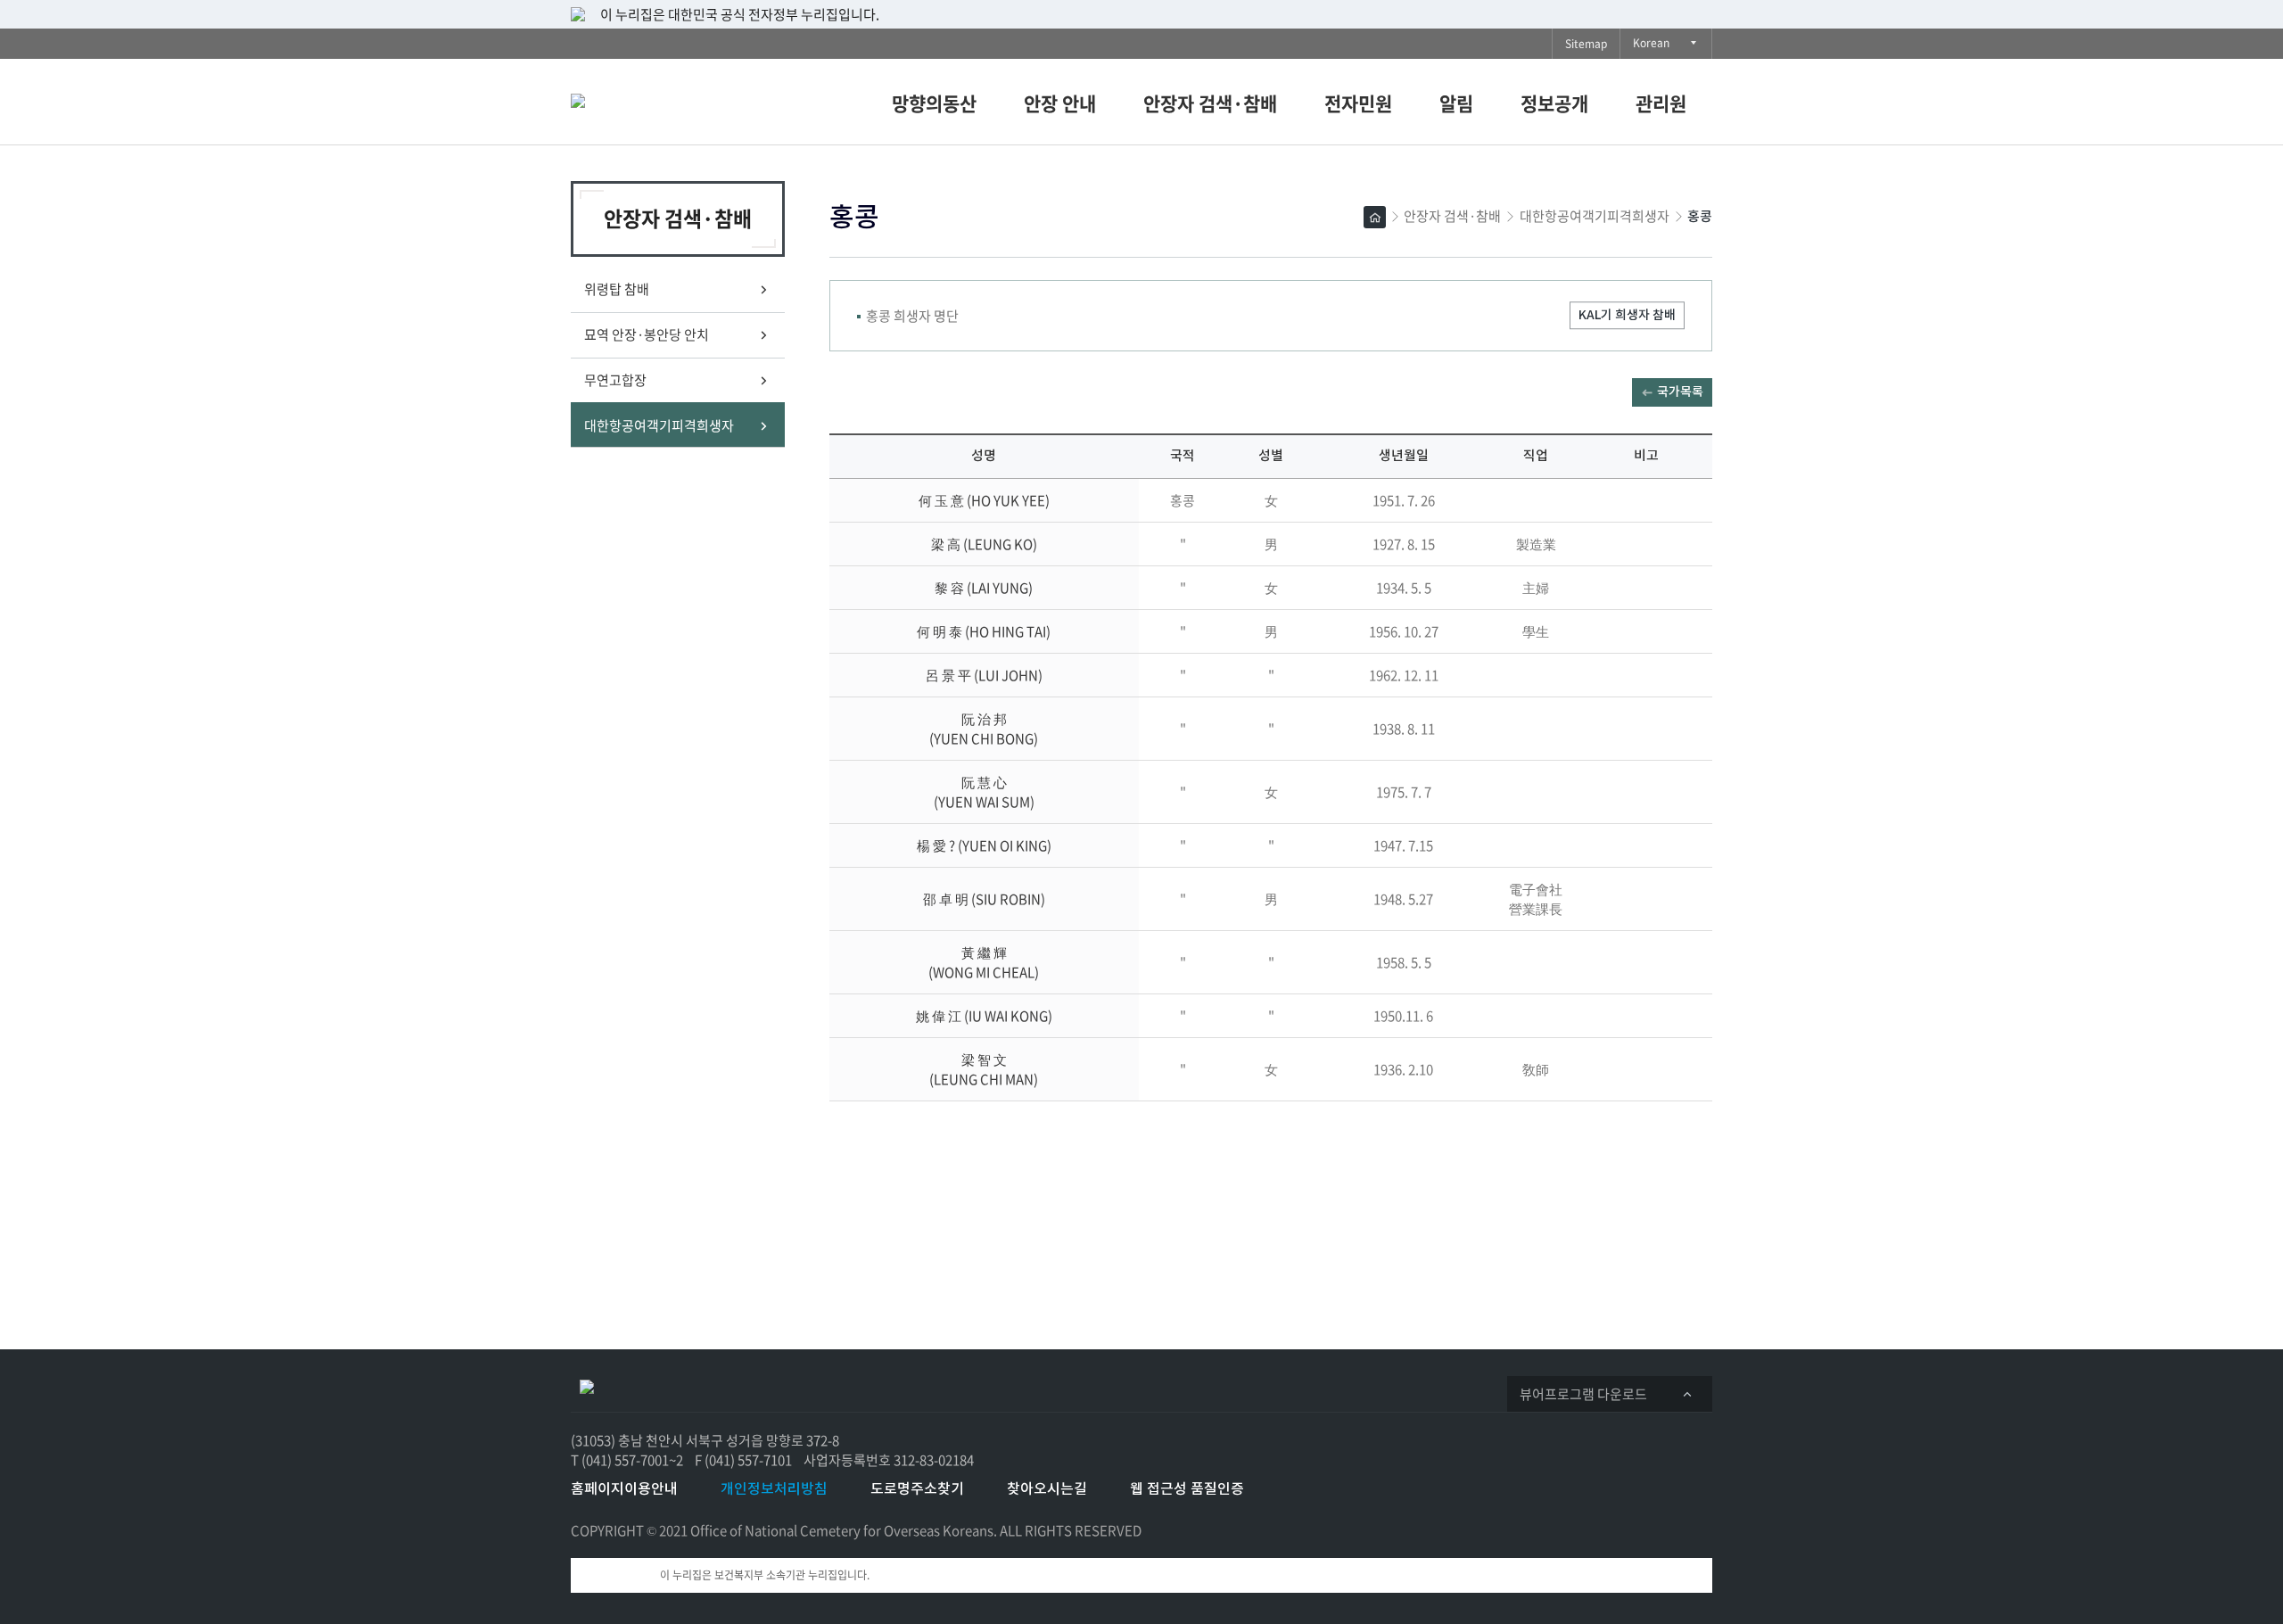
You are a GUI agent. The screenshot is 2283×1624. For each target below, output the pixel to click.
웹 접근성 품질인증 (1187, 1489)
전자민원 (1358, 103)
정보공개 (1554, 103)
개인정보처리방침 (774, 1489)
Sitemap (1586, 44)
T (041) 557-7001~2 (627, 1460)
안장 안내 (1060, 103)
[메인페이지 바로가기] (664, 97)
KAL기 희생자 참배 (1627, 315)
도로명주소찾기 (917, 1489)
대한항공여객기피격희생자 (665, 432)
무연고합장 (615, 380)
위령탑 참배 (617, 289)
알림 (1456, 103)
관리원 (1661, 103)
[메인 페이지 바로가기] (587, 1385)
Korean (1656, 46)
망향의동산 (934, 103)
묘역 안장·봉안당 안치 (647, 334)
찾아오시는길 (1047, 1489)
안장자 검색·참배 (1210, 103)
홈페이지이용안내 (624, 1489)
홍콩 (1700, 217)
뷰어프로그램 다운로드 (1589, 1397)
